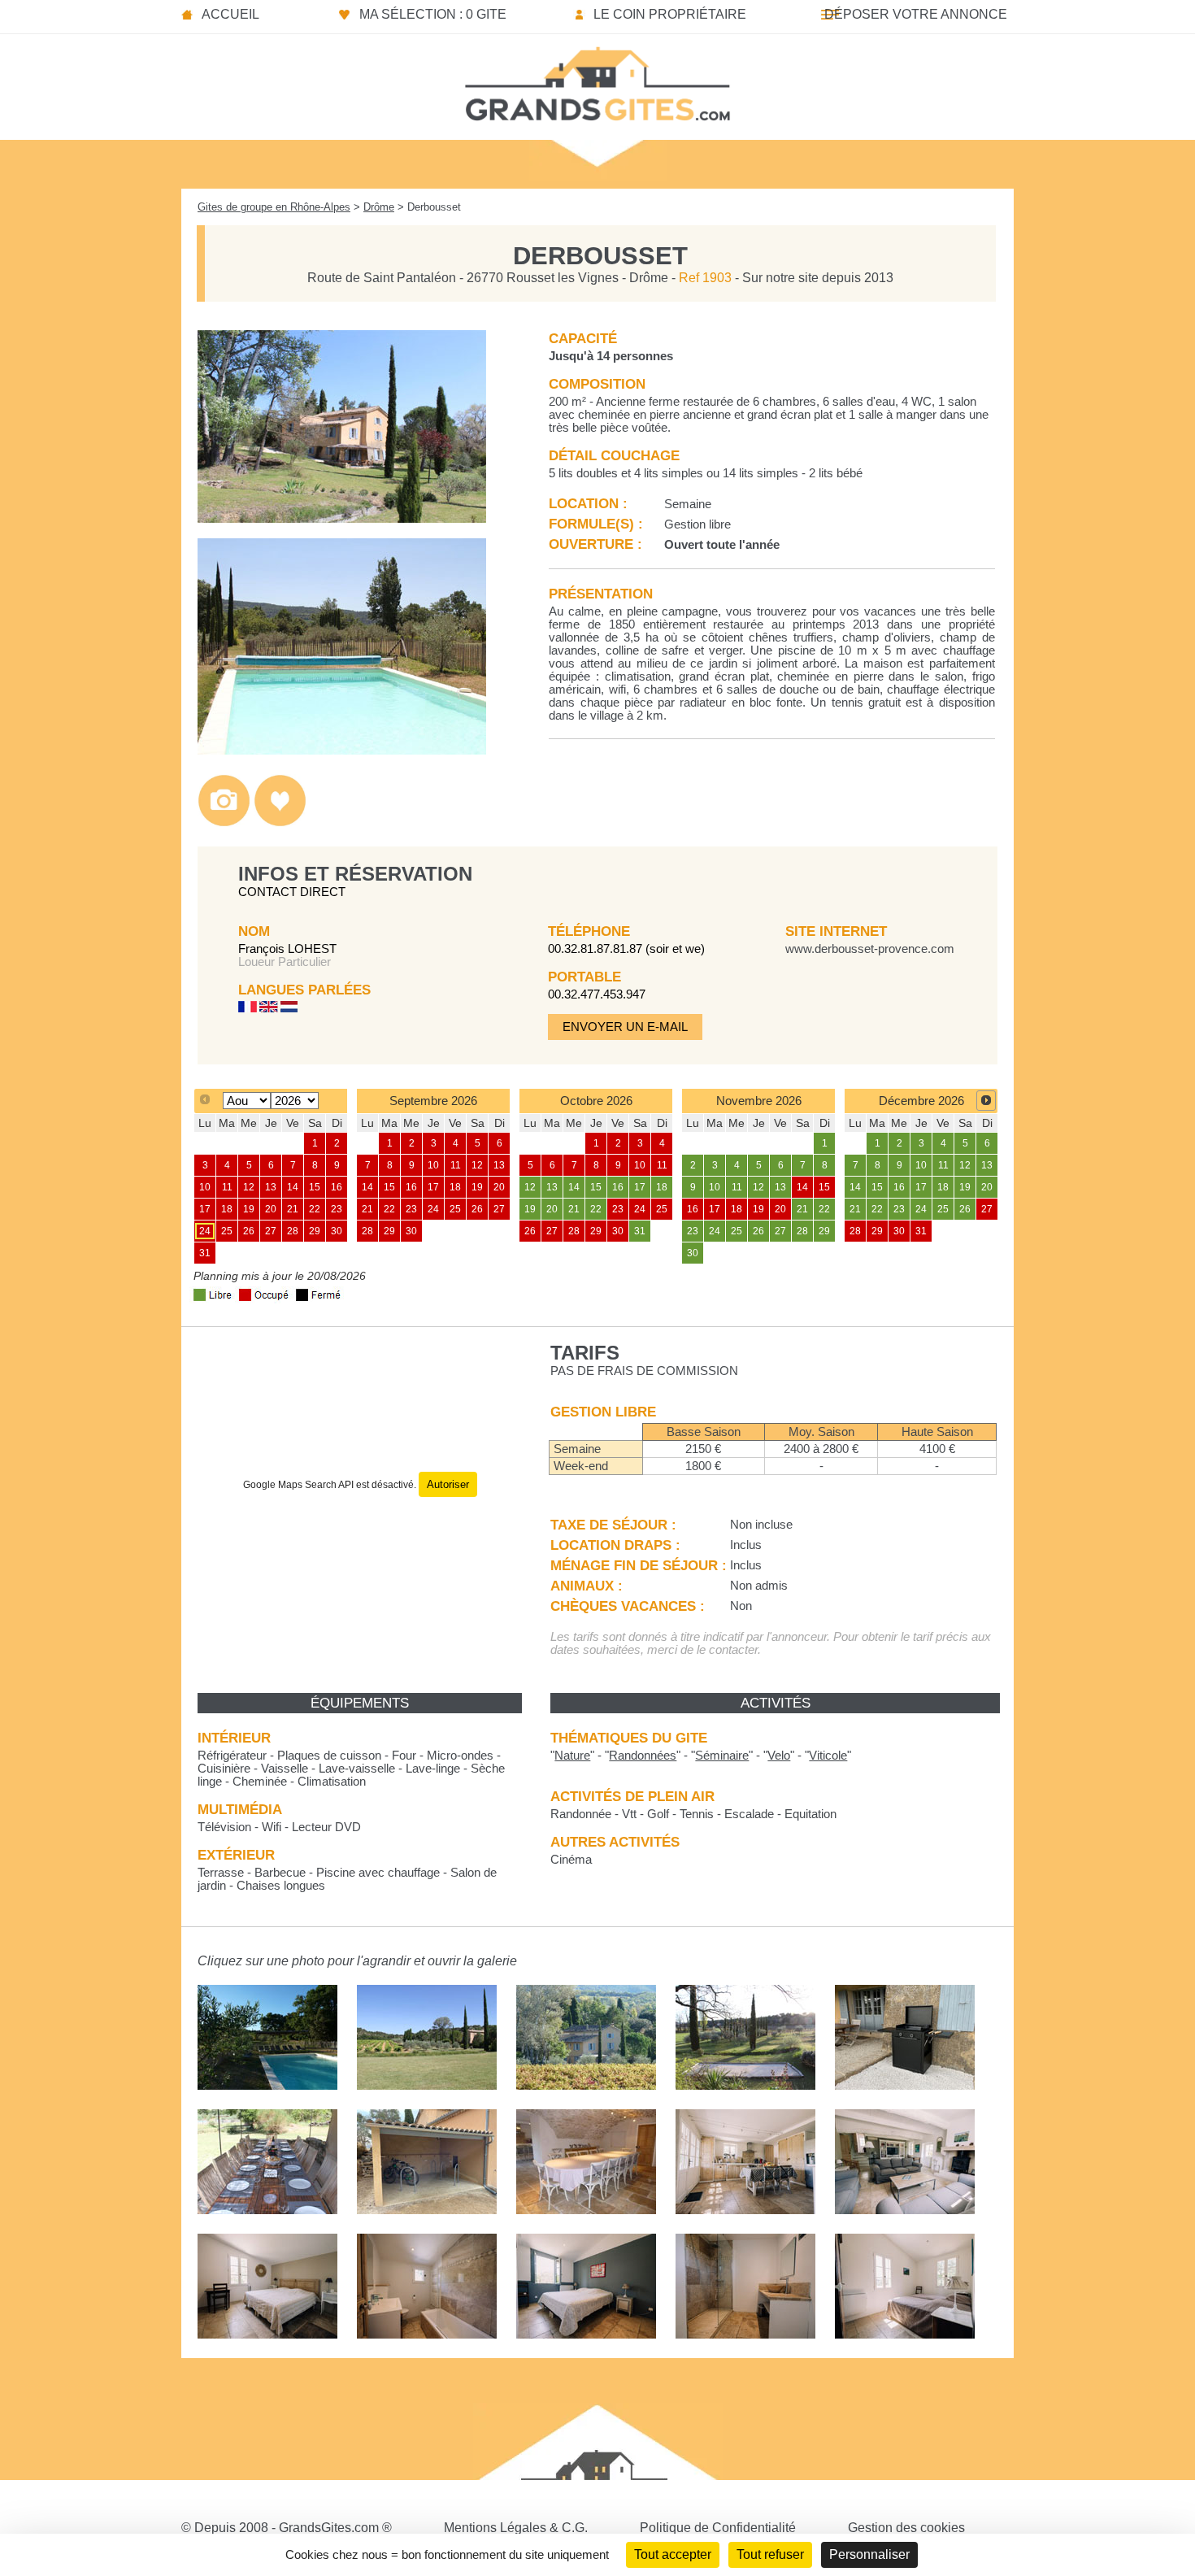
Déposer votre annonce (916, 14)
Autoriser (448, 1484)
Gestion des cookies (906, 2528)
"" (572, 1756)
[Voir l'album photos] (224, 822)
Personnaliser (869, 2554)
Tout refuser (770, 2554)
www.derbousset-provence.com (870, 949)
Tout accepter (673, 2554)
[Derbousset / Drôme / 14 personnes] (342, 518)
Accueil (230, 14)
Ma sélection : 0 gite (433, 14)
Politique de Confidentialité (718, 2528)
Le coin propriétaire (670, 14)
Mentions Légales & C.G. (516, 2528)
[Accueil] (597, 79)
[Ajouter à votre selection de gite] (280, 822)
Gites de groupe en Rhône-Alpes (274, 207)
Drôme (379, 207)
